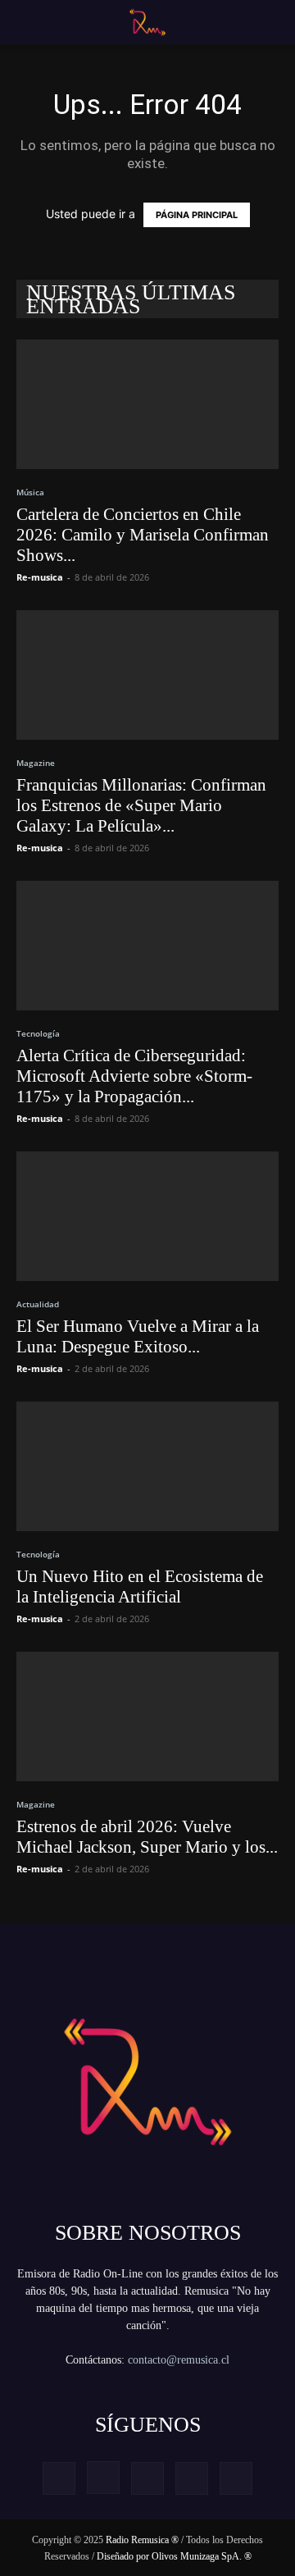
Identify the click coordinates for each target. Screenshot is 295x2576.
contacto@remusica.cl (179, 2360)
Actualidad (38, 1304)
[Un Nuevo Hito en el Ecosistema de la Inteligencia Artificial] (147, 1466)
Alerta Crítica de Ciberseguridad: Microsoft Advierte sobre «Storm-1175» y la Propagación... (134, 1076)
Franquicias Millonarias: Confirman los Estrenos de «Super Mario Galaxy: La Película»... (141, 805)
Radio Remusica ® (142, 2540)
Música (30, 492)
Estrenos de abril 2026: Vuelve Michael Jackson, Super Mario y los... (147, 1837)
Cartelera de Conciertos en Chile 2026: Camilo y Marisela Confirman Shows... (143, 535)
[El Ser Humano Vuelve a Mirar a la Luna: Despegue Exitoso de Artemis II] (147, 1216)
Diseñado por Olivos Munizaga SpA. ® (174, 2556)
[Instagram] (103, 2478)
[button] (26, 22)
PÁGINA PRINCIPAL (197, 215)
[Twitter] (192, 2478)
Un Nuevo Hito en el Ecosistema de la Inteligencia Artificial (140, 1587)
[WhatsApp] (236, 2478)
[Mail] (147, 2478)
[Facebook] (59, 2478)
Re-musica (40, 577)
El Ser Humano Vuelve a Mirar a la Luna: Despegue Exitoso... (138, 1336)
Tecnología (38, 1033)
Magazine (36, 763)
